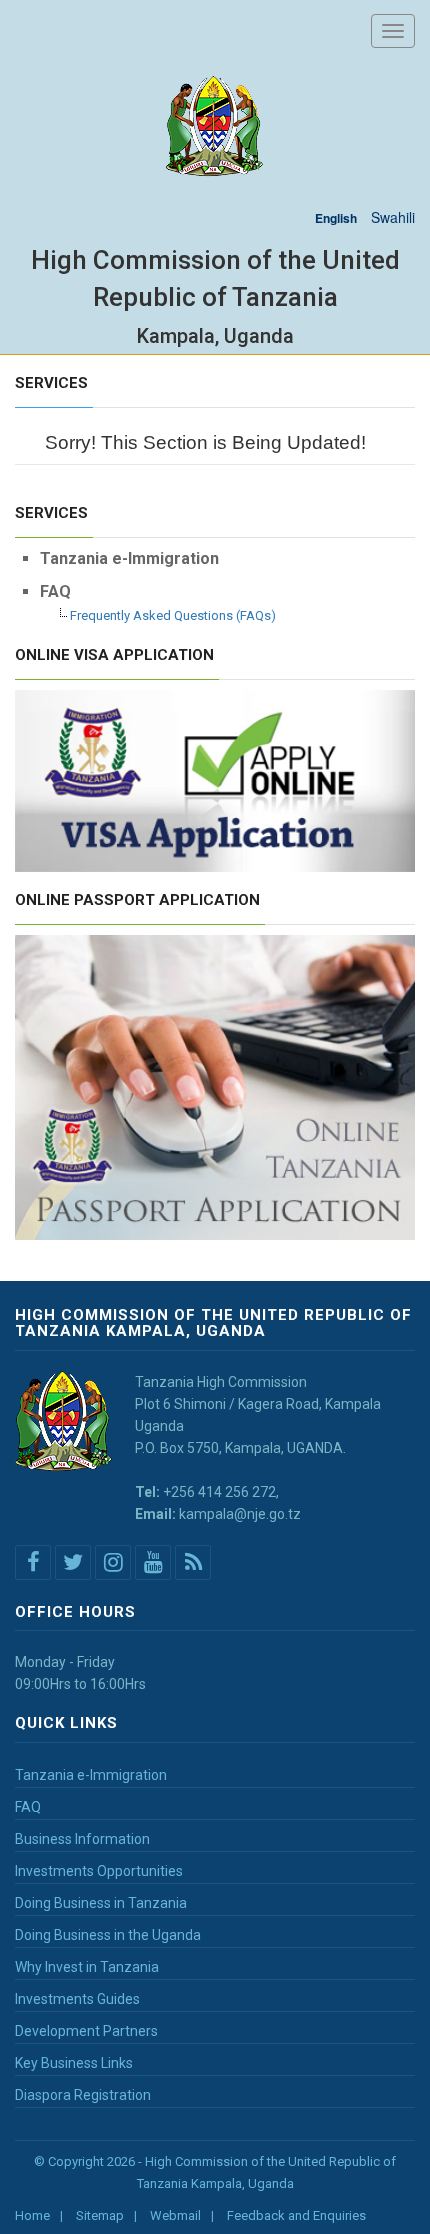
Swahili (393, 217)
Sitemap (100, 2215)
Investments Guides (77, 1999)
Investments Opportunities (99, 1871)
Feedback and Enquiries (296, 2215)
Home (32, 2215)
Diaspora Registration (83, 2095)
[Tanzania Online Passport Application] (215, 1085)
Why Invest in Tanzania (87, 1967)
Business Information (82, 1839)
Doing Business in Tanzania (101, 1903)
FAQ (28, 1807)
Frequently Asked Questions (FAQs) (173, 615)
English (336, 218)
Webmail (175, 2215)
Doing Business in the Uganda (108, 1935)
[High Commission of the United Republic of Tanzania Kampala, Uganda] (214, 126)
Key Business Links (74, 2063)
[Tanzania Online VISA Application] (215, 779)
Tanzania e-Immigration (91, 1775)
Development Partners (86, 2031)
